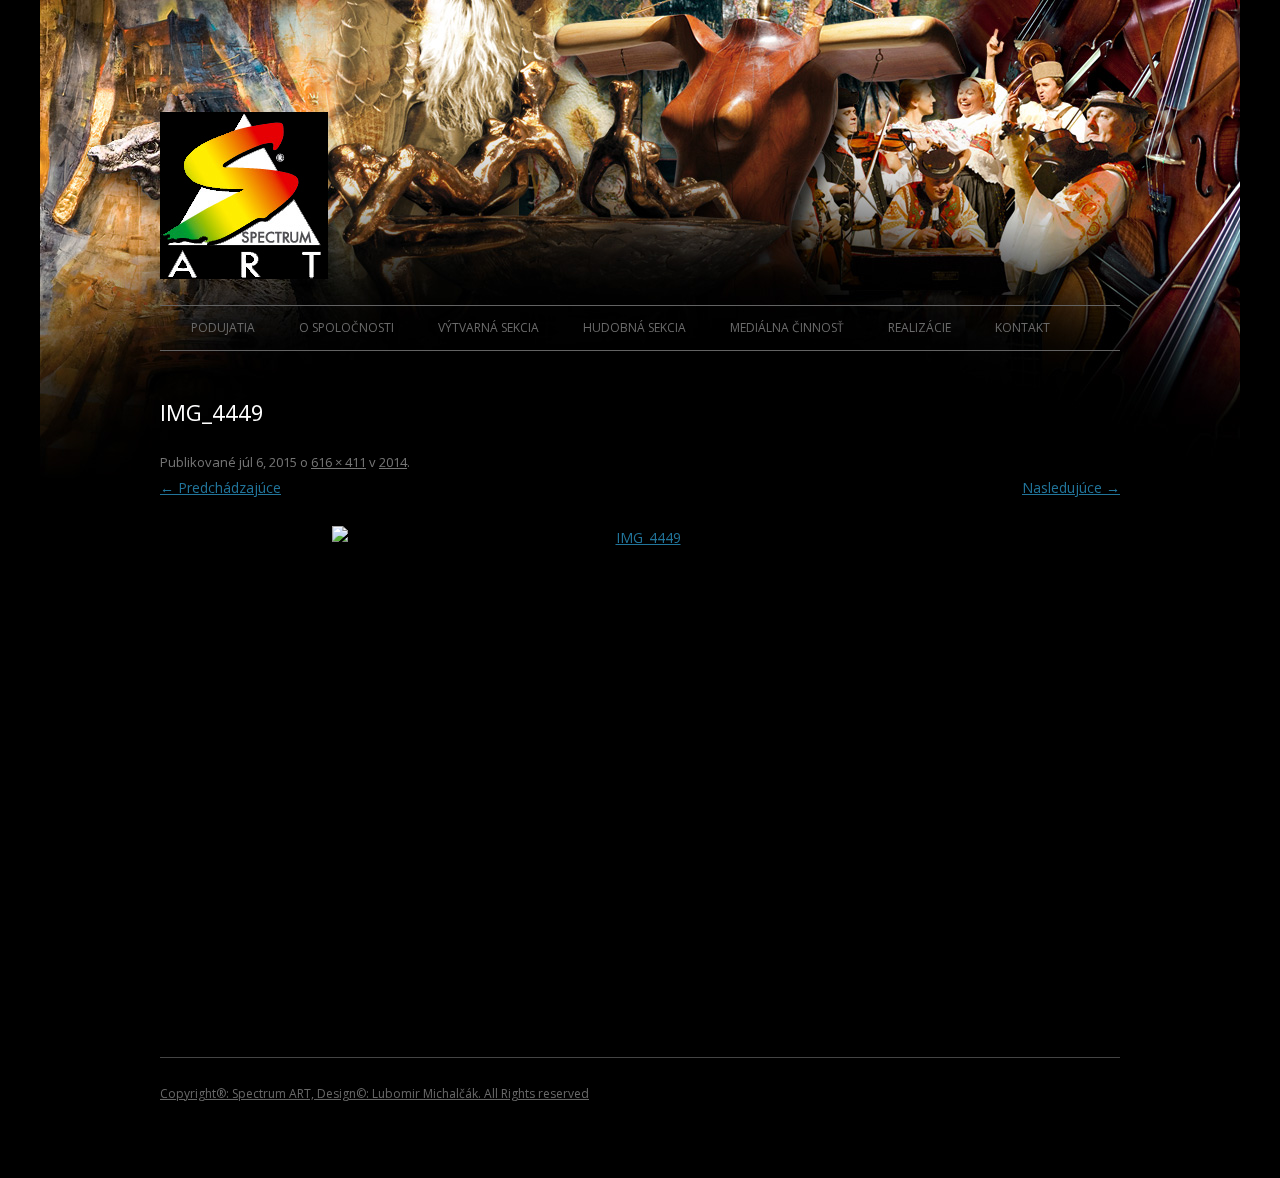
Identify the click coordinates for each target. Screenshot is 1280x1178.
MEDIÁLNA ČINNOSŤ (787, 327)
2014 (393, 462)
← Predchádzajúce (220, 487)
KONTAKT (1022, 327)
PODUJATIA (223, 327)
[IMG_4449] (640, 731)
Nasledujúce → (1071, 487)
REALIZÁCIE (919, 327)
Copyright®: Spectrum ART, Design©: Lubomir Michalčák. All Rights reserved (374, 1093)
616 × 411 (338, 462)
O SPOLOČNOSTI (346, 327)
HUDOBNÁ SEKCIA (634, 327)
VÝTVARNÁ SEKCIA (488, 327)
